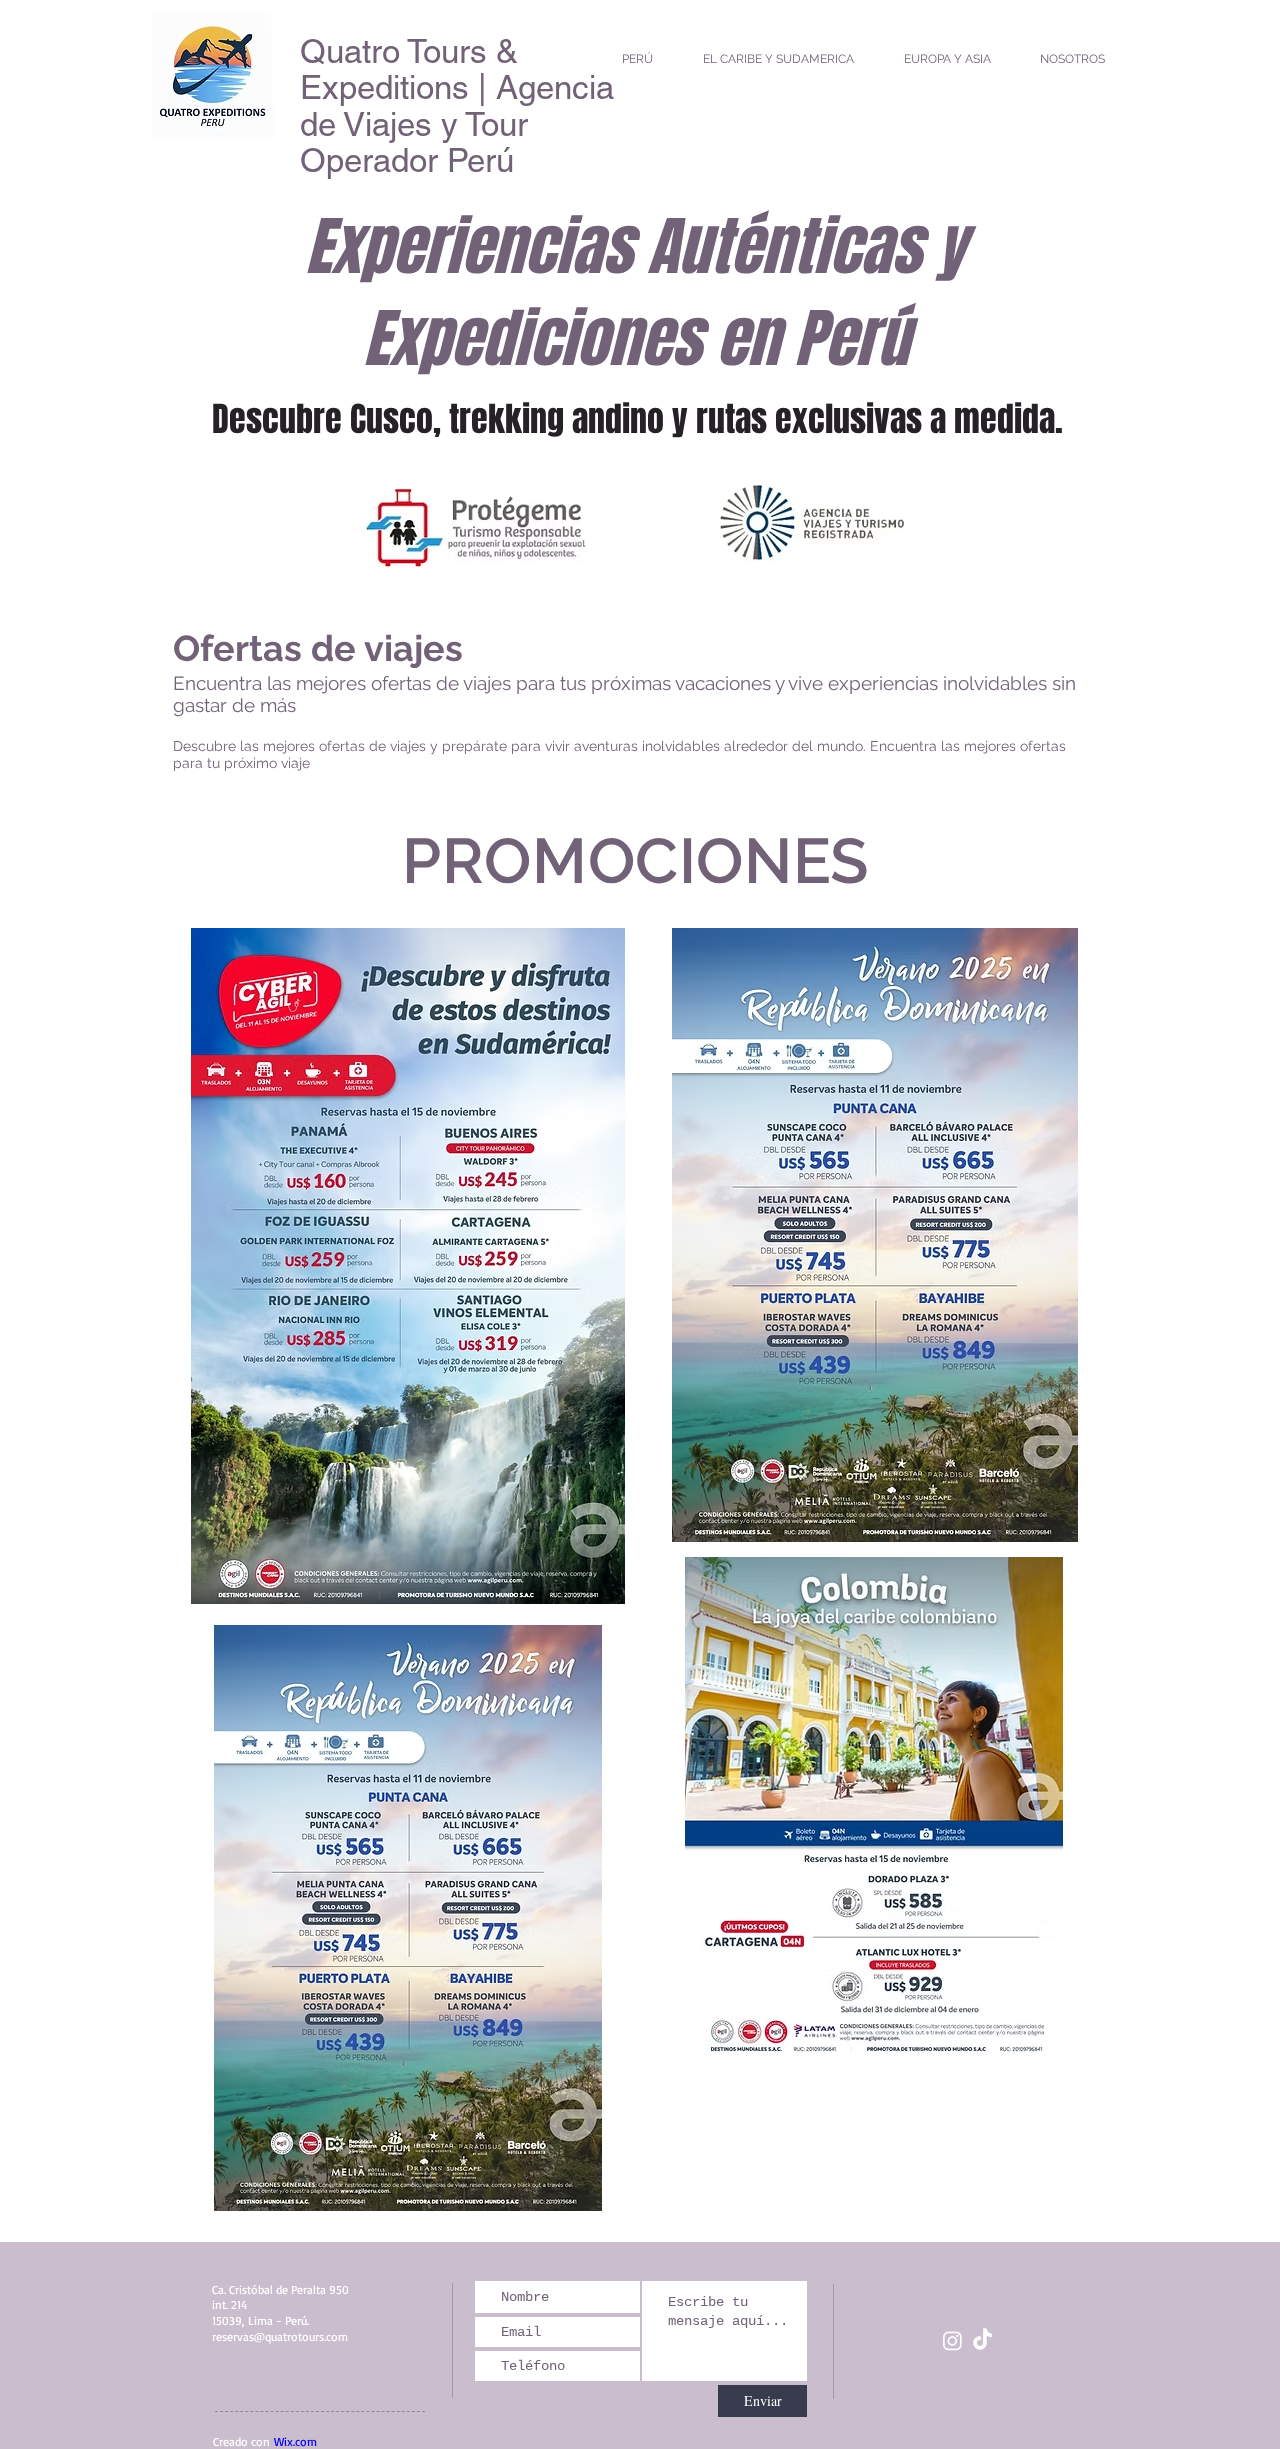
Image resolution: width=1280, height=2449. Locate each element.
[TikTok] (982, 2340)
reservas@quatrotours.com (280, 2336)
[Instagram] (952, 2340)
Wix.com (295, 2441)
